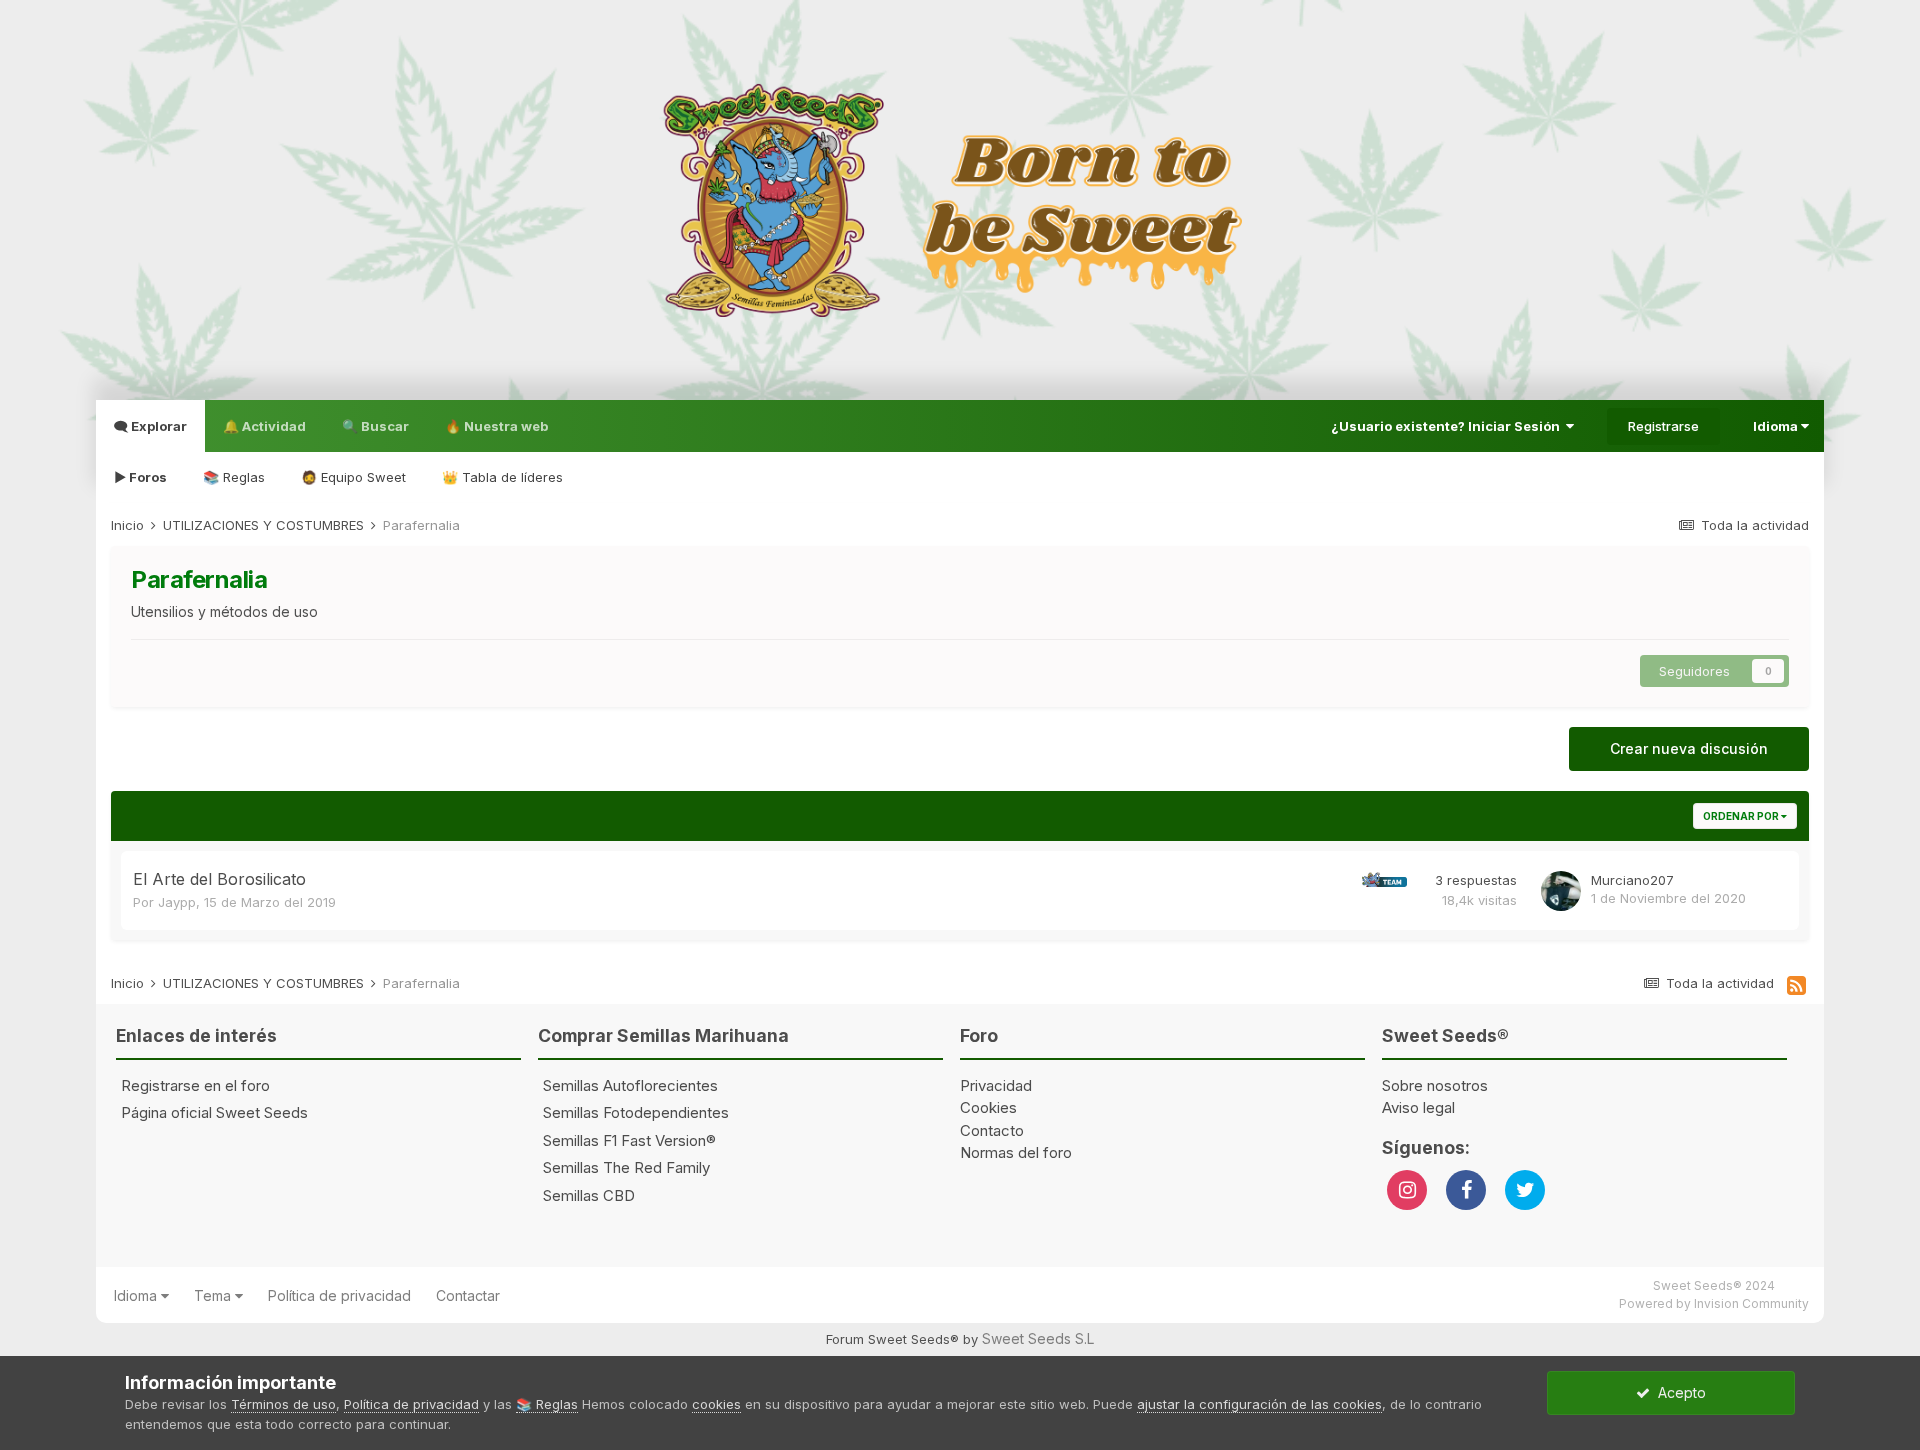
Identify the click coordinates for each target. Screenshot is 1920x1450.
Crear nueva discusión (1689, 748)
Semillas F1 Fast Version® (629, 1140)
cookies (716, 1404)
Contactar (468, 1295)
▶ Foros (140, 477)
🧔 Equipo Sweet (353, 477)
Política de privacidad (339, 1295)
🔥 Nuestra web (496, 426)
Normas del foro (1016, 1152)
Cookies (988, 1107)
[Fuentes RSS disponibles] (1796, 986)
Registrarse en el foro (195, 1085)
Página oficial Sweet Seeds (214, 1112)
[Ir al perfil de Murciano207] (1561, 891)
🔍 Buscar (375, 426)
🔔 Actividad (264, 426)
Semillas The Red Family (626, 1167)
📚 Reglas (234, 477)
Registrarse (1663, 426)
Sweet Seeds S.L (1038, 1338)
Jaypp (177, 902)
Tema (214, 1295)
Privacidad (996, 1085)
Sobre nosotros (1435, 1085)
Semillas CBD (589, 1195)
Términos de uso (283, 1404)
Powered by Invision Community (1714, 1303)
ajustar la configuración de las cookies (1259, 1404)
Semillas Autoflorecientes (630, 1085)
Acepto (1678, 1392)
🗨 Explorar (150, 426)
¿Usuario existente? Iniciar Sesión (1448, 426)
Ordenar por (1742, 816)
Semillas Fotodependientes (636, 1112)
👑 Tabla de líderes (502, 477)
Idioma (1777, 426)
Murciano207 (1632, 880)
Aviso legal (1418, 1107)
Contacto (992, 1130)
